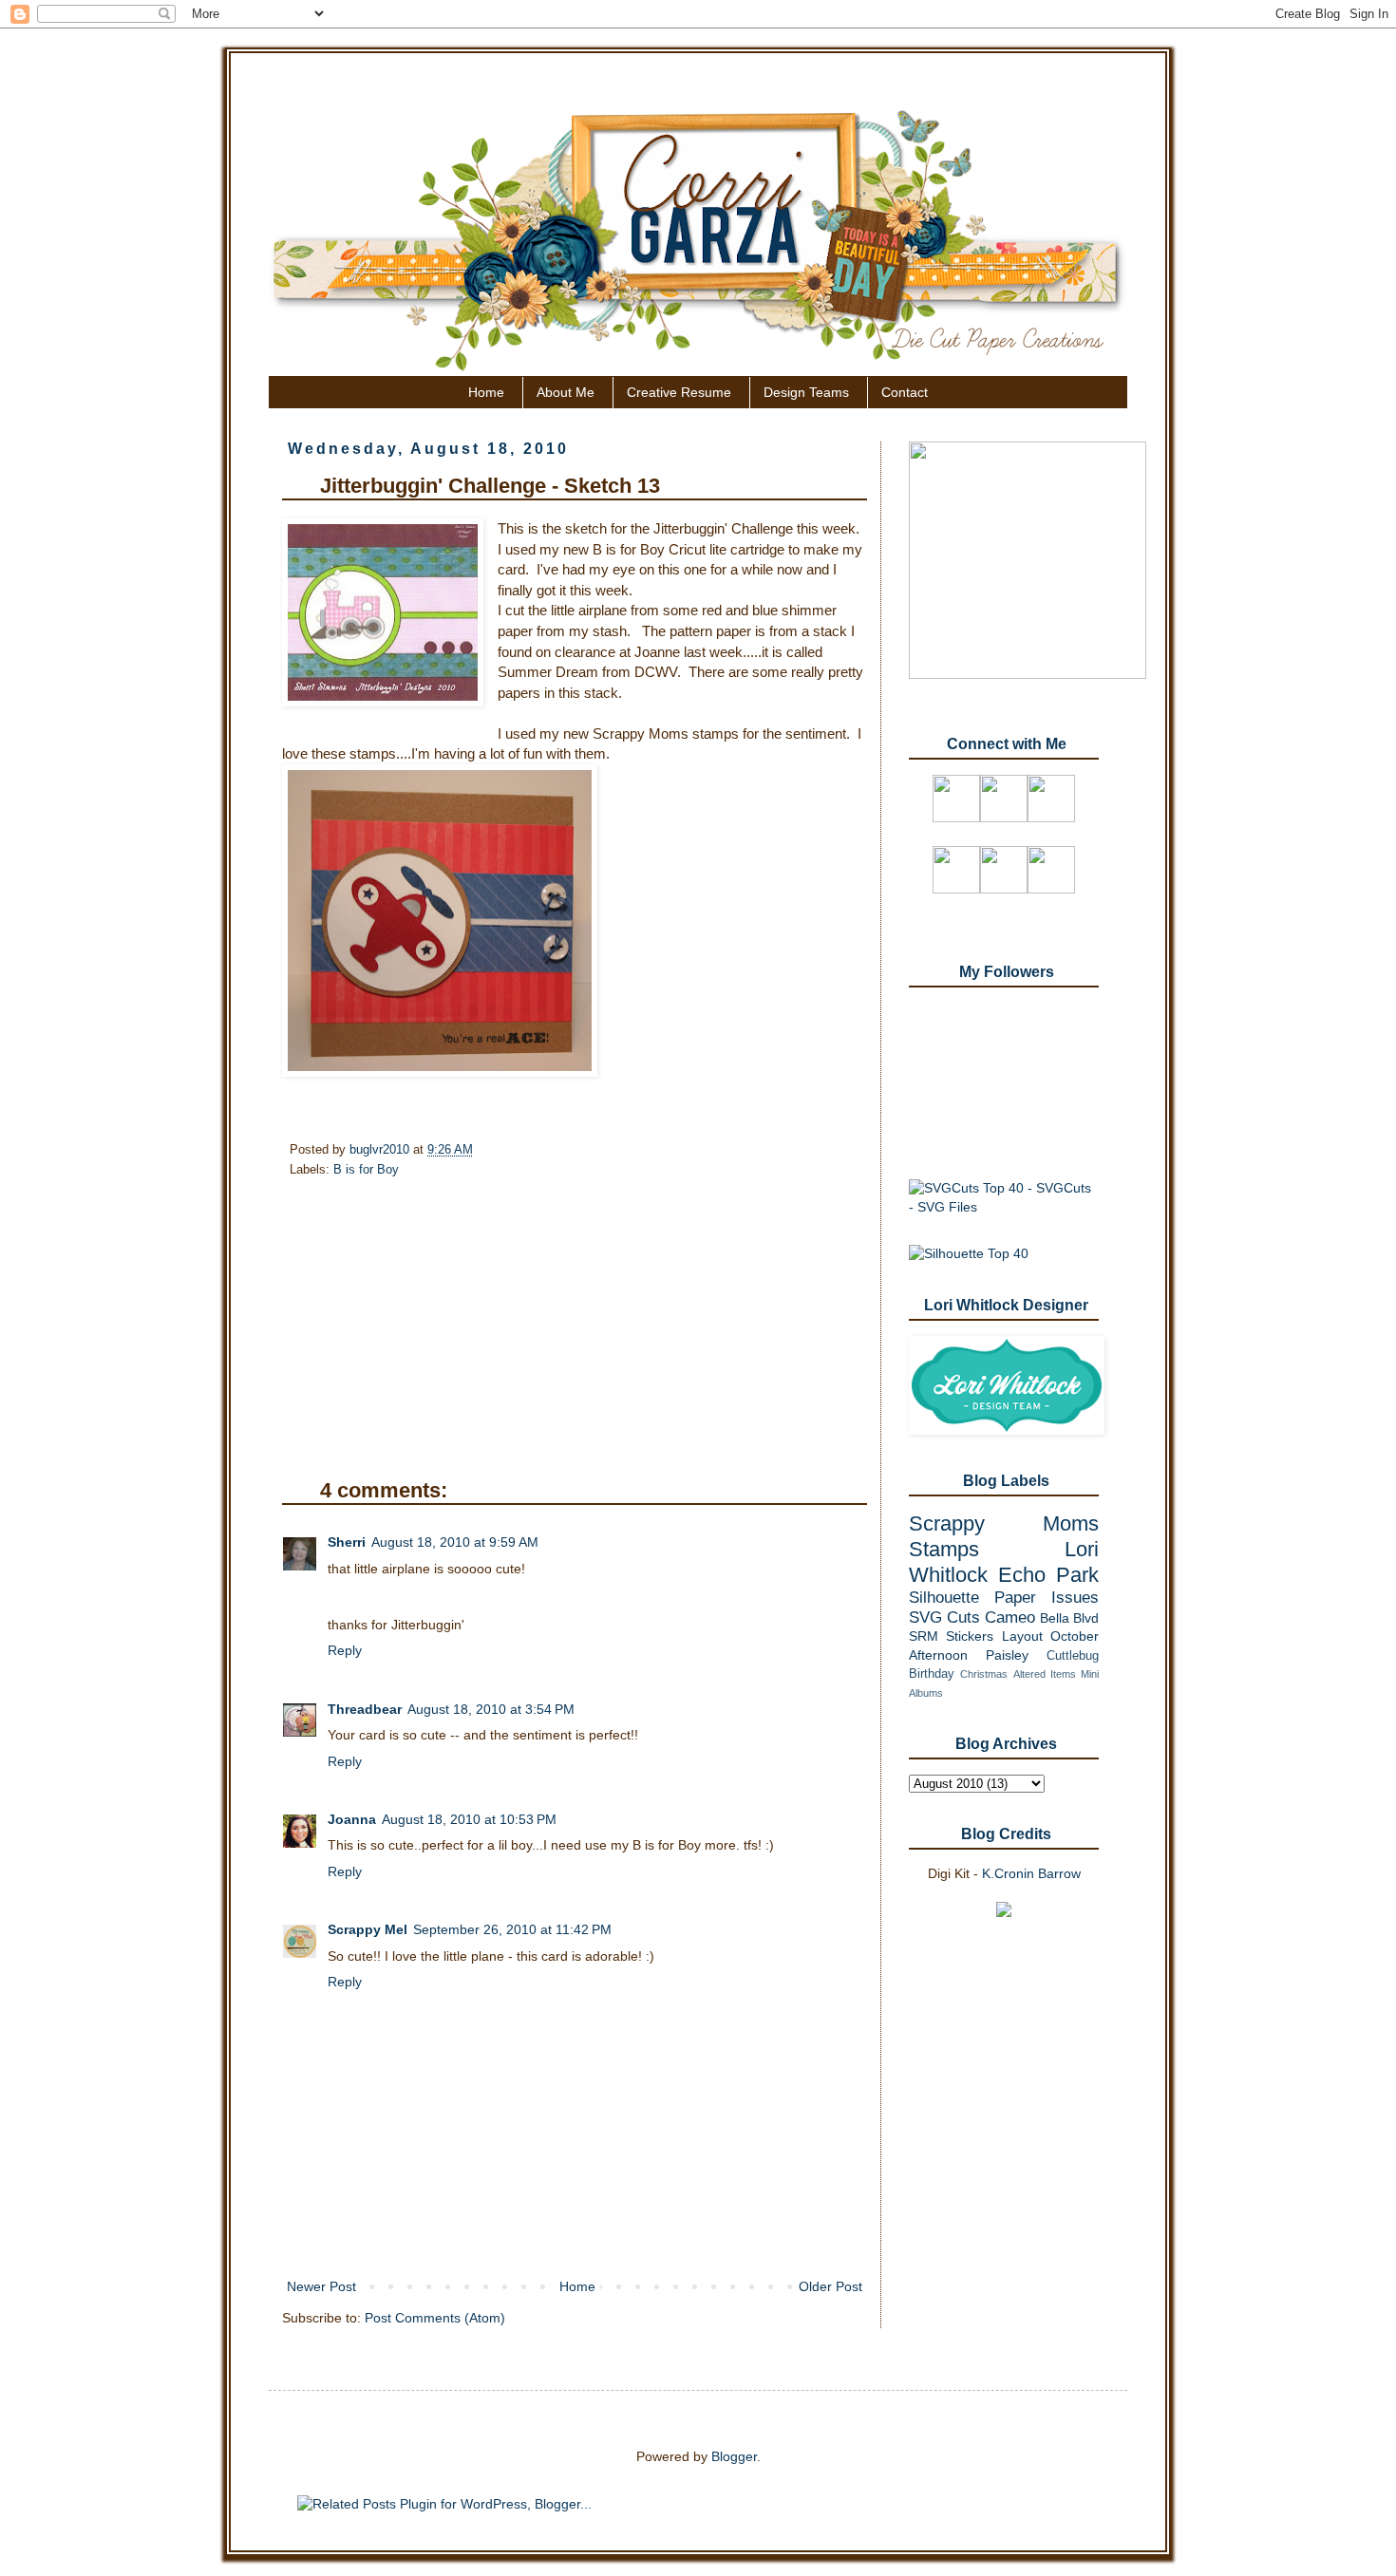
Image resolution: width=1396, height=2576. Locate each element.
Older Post (830, 2286)
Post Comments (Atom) (435, 2318)
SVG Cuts (944, 1617)
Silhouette (944, 1598)
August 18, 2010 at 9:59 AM (455, 1542)
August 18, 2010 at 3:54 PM (491, 1709)
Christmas (984, 1674)
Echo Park (1048, 1575)
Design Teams (806, 392)
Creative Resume (679, 392)
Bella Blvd (1069, 1618)
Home (486, 392)
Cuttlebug (1073, 1656)
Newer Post (321, 2286)
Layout (1022, 1636)
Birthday (932, 1674)
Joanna (352, 1819)
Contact (905, 392)
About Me (566, 392)
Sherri (347, 1542)
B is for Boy (366, 1170)
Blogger (734, 2456)
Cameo (1010, 1617)
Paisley (1007, 1655)
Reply (345, 1650)
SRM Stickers (951, 1636)
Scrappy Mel (368, 1929)
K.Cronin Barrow (1031, 1873)
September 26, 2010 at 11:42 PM (512, 1929)
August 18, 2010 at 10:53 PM (469, 1819)
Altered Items (1045, 1674)
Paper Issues (1047, 1598)
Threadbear (365, 1709)
